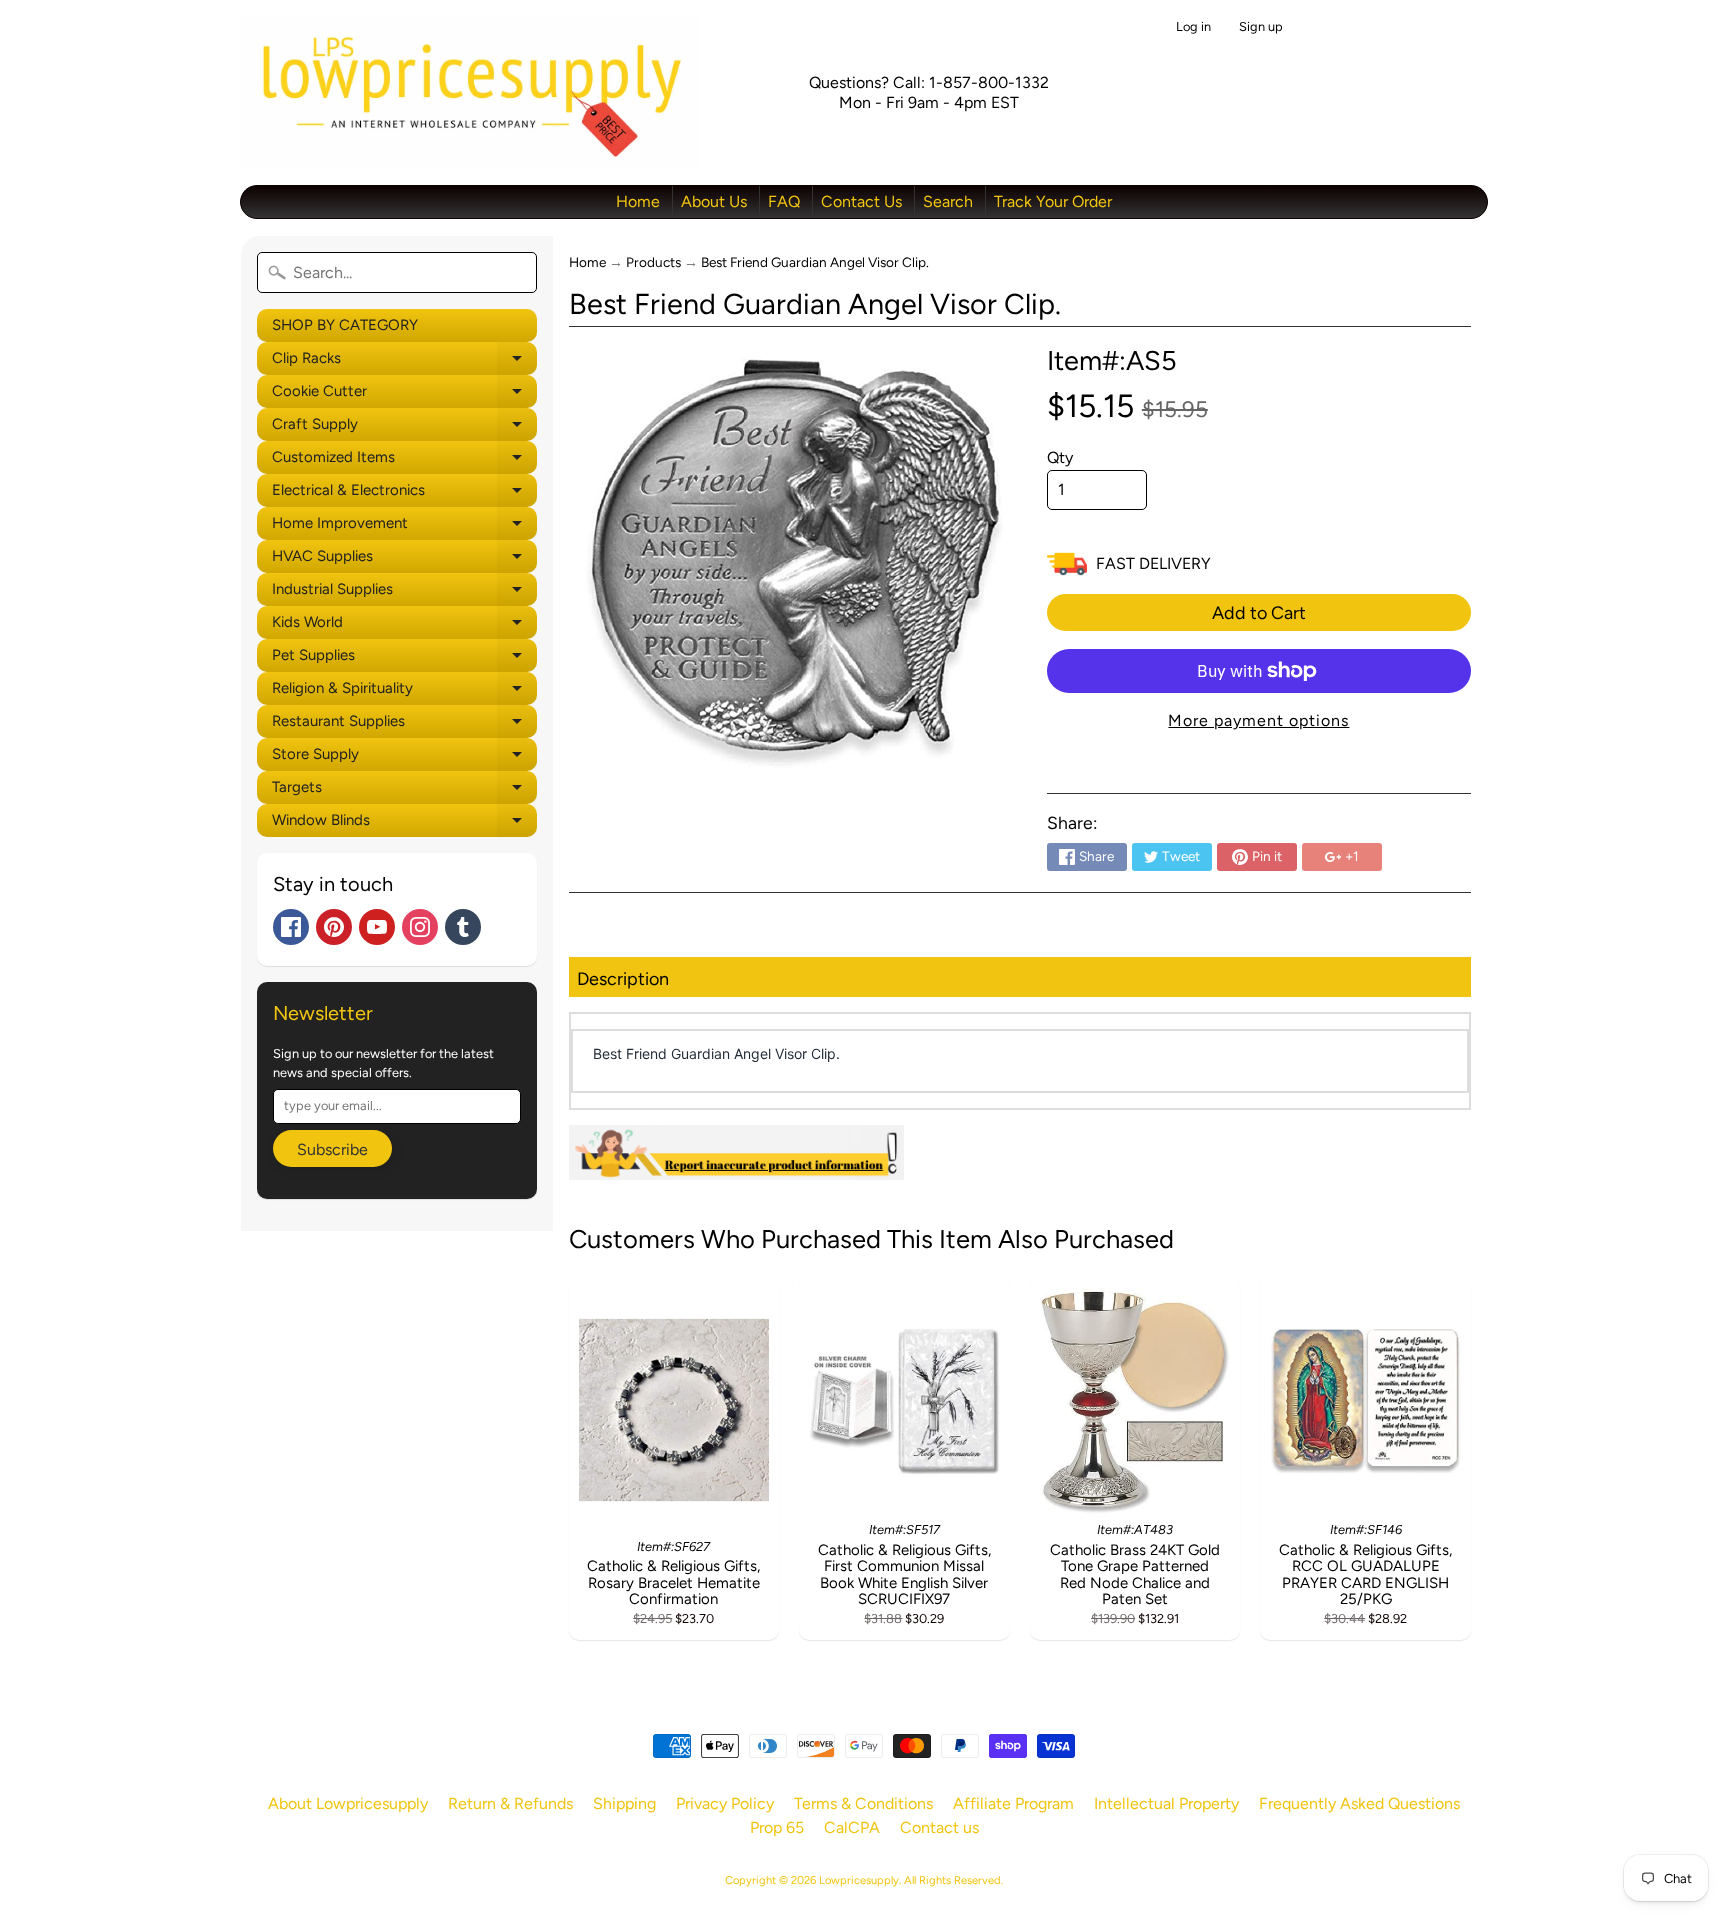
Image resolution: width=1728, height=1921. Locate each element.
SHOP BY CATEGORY (345, 325)
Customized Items (404, 461)
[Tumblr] (463, 927)
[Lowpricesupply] (469, 92)
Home (638, 201)
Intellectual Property (1166, 1803)
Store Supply (404, 758)
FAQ (784, 201)
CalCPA (852, 1827)
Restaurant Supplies (404, 725)
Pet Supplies (404, 659)
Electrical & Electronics (404, 494)
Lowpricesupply (859, 1880)
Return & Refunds (510, 1803)
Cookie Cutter (404, 395)
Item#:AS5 (1112, 360)
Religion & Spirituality (404, 692)
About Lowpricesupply (348, 1803)
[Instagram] (420, 927)
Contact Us (861, 201)
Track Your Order (1053, 201)
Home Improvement (404, 527)
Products (653, 262)
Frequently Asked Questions (1359, 1803)
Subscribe (332, 1149)
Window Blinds (404, 824)
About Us (714, 201)
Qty (1060, 457)
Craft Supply (404, 428)
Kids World (404, 626)
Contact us (939, 1827)
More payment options (1258, 720)
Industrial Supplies (404, 593)
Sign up (1261, 27)
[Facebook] (291, 927)
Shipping (624, 1803)
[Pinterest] (334, 927)
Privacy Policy (725, 1803)
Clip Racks (404, 362)
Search (948, 201)
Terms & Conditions (863, 1803)
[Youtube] (377, 927)
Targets (404, 791)
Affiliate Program (1013, 1803)
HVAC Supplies (404, 560)
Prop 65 (777, 1827)
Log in (1193, 27)
